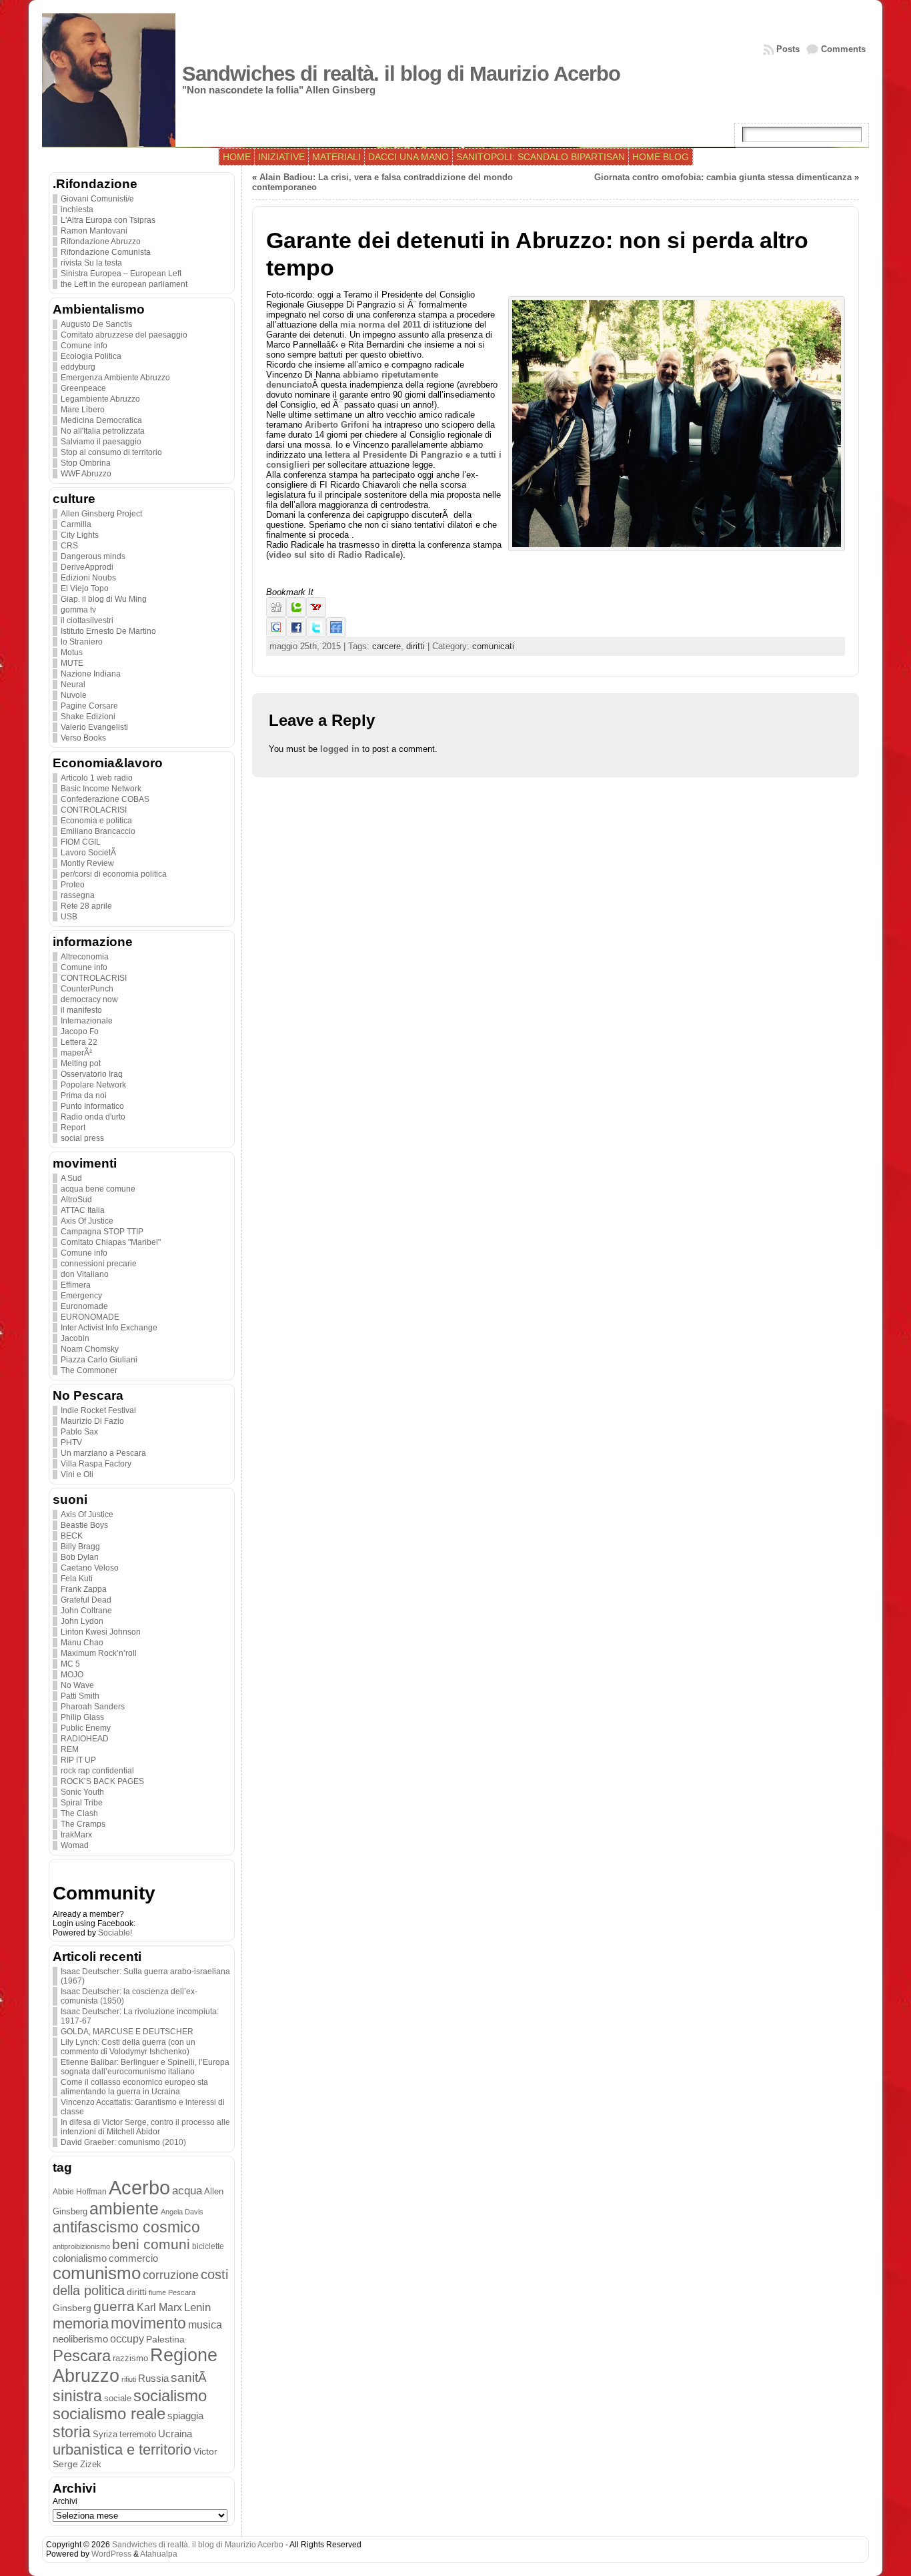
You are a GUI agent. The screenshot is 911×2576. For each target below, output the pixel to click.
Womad (75, 1845)
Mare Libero (83, 410)
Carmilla (76, 524)
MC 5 (70, 1664)
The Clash (79, 1813)
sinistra (77, 2396)
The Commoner (89, 1370)
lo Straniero (82, 642)
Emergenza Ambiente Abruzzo (115, 378)
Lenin (197, 2307)
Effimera (76, 1285)
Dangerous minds (93, 556)
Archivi (65, 2501)
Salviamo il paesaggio (101, 442)
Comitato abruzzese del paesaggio (124, 335)
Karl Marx (159, 2307)
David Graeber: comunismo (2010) (123, 2142)
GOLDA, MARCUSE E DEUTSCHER (127, 2032)
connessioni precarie (99, 1264)
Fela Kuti (77, 1579)
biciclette (208, 2246)
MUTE (72, 663)
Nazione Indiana (91, 674)
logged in (340, 749)
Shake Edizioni (88, 717)
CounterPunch (87, 989)
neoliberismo (80, 2339)
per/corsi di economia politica (114, 874)
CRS (69, 546)
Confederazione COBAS (105, 799)
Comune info (84, 346)
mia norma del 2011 (380, 325)
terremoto (138, 2434)
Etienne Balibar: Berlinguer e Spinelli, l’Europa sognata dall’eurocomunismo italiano (145, 2067)
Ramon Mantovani (94, 231)
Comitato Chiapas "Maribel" (111, 1242)
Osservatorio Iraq (92, 1074)
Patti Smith (80, 1696)
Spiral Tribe (82, 1803)
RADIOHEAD (85, 1739)
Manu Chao (82, 1643)
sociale (118, 2399)
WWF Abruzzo (86, 474)
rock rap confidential (97, 1771)
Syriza (105, 2434)
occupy (127, 2338)
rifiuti (129, 2379)
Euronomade (84, 1306)
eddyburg (78, 367)
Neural (73, 685)
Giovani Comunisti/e (97, 199)
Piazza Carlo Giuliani (99, 1360)
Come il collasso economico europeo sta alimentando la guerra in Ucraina (134, 2087)
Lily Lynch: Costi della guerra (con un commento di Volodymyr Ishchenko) (128, 2047)
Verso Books (83, 738)
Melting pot (81, 1063)
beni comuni (151, 2244)
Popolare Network (93, 1085)
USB (69, 917)
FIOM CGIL (81, 842)
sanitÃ (190, 2378)
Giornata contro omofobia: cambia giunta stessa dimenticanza (723, 177)
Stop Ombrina (86, 463)
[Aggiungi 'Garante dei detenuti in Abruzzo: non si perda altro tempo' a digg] (276, 614)
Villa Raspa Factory (96, 1464)
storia (72, 2432)
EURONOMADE (90, 1317)
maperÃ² (76, 1053)
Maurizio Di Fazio (92, 1421)
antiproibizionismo (81, 2246)
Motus (72, 653)
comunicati (493, 646)
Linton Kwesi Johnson (101, 1632)
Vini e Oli (77, 1474)
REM (70, 1749)
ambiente (124, 2208)
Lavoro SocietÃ (89, 853)
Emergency (81, 1296)
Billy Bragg (80, 1547)
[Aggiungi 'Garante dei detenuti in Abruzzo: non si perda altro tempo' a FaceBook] (296, 634)
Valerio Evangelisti (94, 727)
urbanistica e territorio (122, 2450)
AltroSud (76, 1200)
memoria (81, 2323)
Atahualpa (159, 2554)
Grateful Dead (86, 1600)
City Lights (80, 535)
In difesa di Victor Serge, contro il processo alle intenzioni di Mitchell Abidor (145, 2127)
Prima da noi (84, 1096)
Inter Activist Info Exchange (109, 1328)
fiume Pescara (172, 2292)
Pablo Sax (79, 1432)
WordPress (111, 2554)
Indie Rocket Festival (98, 1410)
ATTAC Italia (83, 1210)
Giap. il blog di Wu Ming (104, 599)
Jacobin (75, 1338)
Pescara (82, 2355)
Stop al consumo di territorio (111, 452)
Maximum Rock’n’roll (99, 1653)
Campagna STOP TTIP (102, 1232)
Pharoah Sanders (93, 1707)
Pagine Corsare (89, 706)
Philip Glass (82, 1717)
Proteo (73, 885)
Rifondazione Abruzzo (101, 242)
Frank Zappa (84, 1589)
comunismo (97, 2273)
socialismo (170, 2396)
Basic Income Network (101, 789)
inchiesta (77, 209)
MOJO (72, 1675)
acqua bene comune (98, 1189)
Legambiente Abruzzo (100, 399)
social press (82, 1138)
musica (205, 2325)
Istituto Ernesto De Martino (108, 631)
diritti (137, 2292)
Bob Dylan (80, 1557)
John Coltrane (86, 1611)
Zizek (91, 2464)
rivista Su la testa (91, 263)
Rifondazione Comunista (106, 252)
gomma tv (78, 610)
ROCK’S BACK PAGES (102, 1781)
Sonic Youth (82, 1792)
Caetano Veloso (90, 1568)
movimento (148, 2323)
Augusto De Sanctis (96, 324)
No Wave (77, 1685)
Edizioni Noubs (88, 578)
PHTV (71, 1442)
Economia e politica (96, 821)
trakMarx (76, 1835)
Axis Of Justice (87, 1221)
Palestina (165, 2339)
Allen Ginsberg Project (101, 514)
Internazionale (87, 1021)
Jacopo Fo (80, 1031)
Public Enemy (86, 1728)
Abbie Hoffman (80, 2191)
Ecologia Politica (91, 356)
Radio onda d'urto (93, 1117)
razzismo (130, 2358)
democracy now (89, 999)
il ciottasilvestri (87, 620)
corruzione (171, 2275)
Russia (153, 2379)
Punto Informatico (92, 1106)
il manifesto (81, 1010)
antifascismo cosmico (126, 2227)
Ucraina (175, 2434)
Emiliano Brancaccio (98, 831)
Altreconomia (85, 957)
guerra (114, 2306)
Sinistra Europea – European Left (121, 274)
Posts (788, 49)
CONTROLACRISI (94, 810)
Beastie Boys (84, 1525)
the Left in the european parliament (124, 284)
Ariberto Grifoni (337, 425)
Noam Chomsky (90, 1349)
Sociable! (115, 1933)
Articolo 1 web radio (97, 778)
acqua (187, 2191)
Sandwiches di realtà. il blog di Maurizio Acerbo (401, 74)
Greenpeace (83, 388)
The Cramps (83, 1824)
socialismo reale (109, 2414)
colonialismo (80, 2258)
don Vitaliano (85, 1274)
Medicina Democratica (101, 420)
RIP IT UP (78, 1760)
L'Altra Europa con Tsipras (108, 220)
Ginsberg (72, 2308)
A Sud (71, 1178)
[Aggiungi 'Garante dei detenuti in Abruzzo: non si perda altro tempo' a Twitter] (316, 634)
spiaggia (185, 2416)
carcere (386, 646)
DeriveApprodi (87, 567)
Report (73, 1128)
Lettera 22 (79, 1042)
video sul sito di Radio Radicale (334, 555)
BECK (72, 1536)
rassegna (78, 895)
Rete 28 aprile (86, 906)
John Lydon (82, 1621)
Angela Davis (182, 2212)
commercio (133, 2258)
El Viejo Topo (85, 588)
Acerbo (139, 2187)
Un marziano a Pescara (103, 1453)
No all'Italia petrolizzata (103, 431)
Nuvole (74, 695)
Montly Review (87, 863)
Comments (843, 49)
